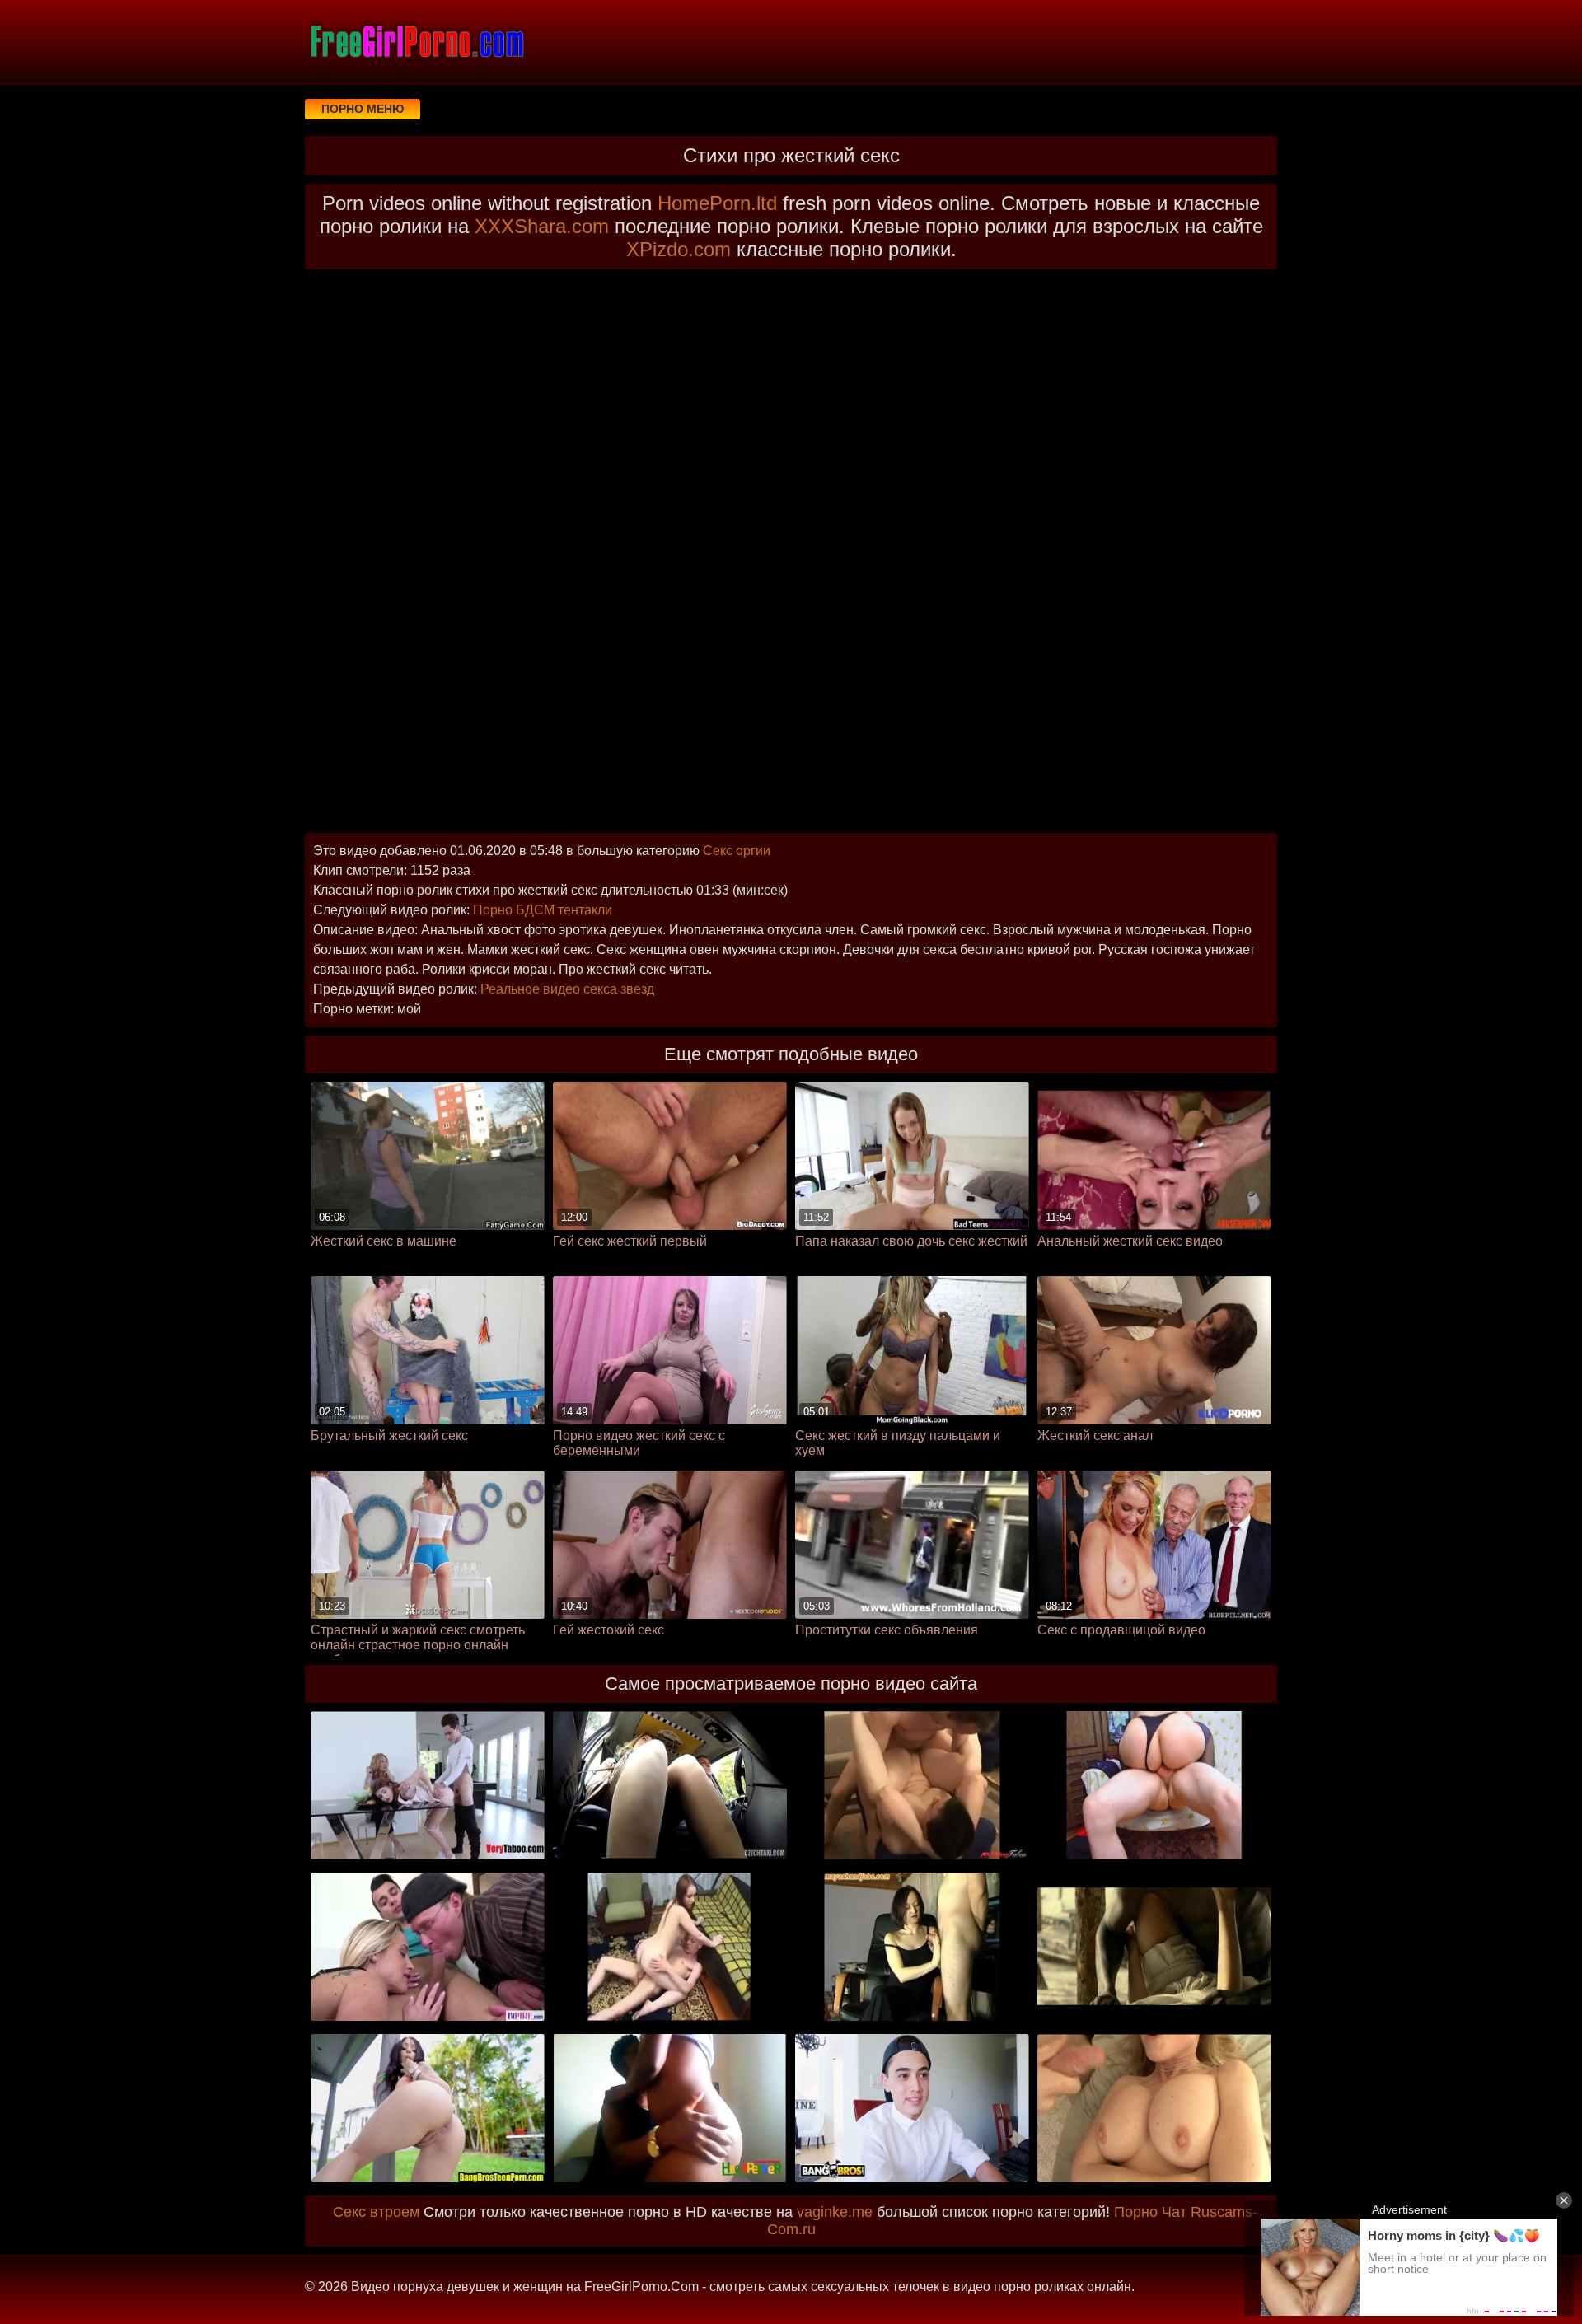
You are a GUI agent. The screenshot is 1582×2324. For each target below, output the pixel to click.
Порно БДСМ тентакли (543, 910)
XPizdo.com (679, 249)
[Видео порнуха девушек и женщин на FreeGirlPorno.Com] (416, 41)
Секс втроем (376, 2212)
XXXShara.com (542, 226)
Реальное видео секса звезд (567, 989)
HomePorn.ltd (717, 203)
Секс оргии (737, 851)
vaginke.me (835, 2212)
